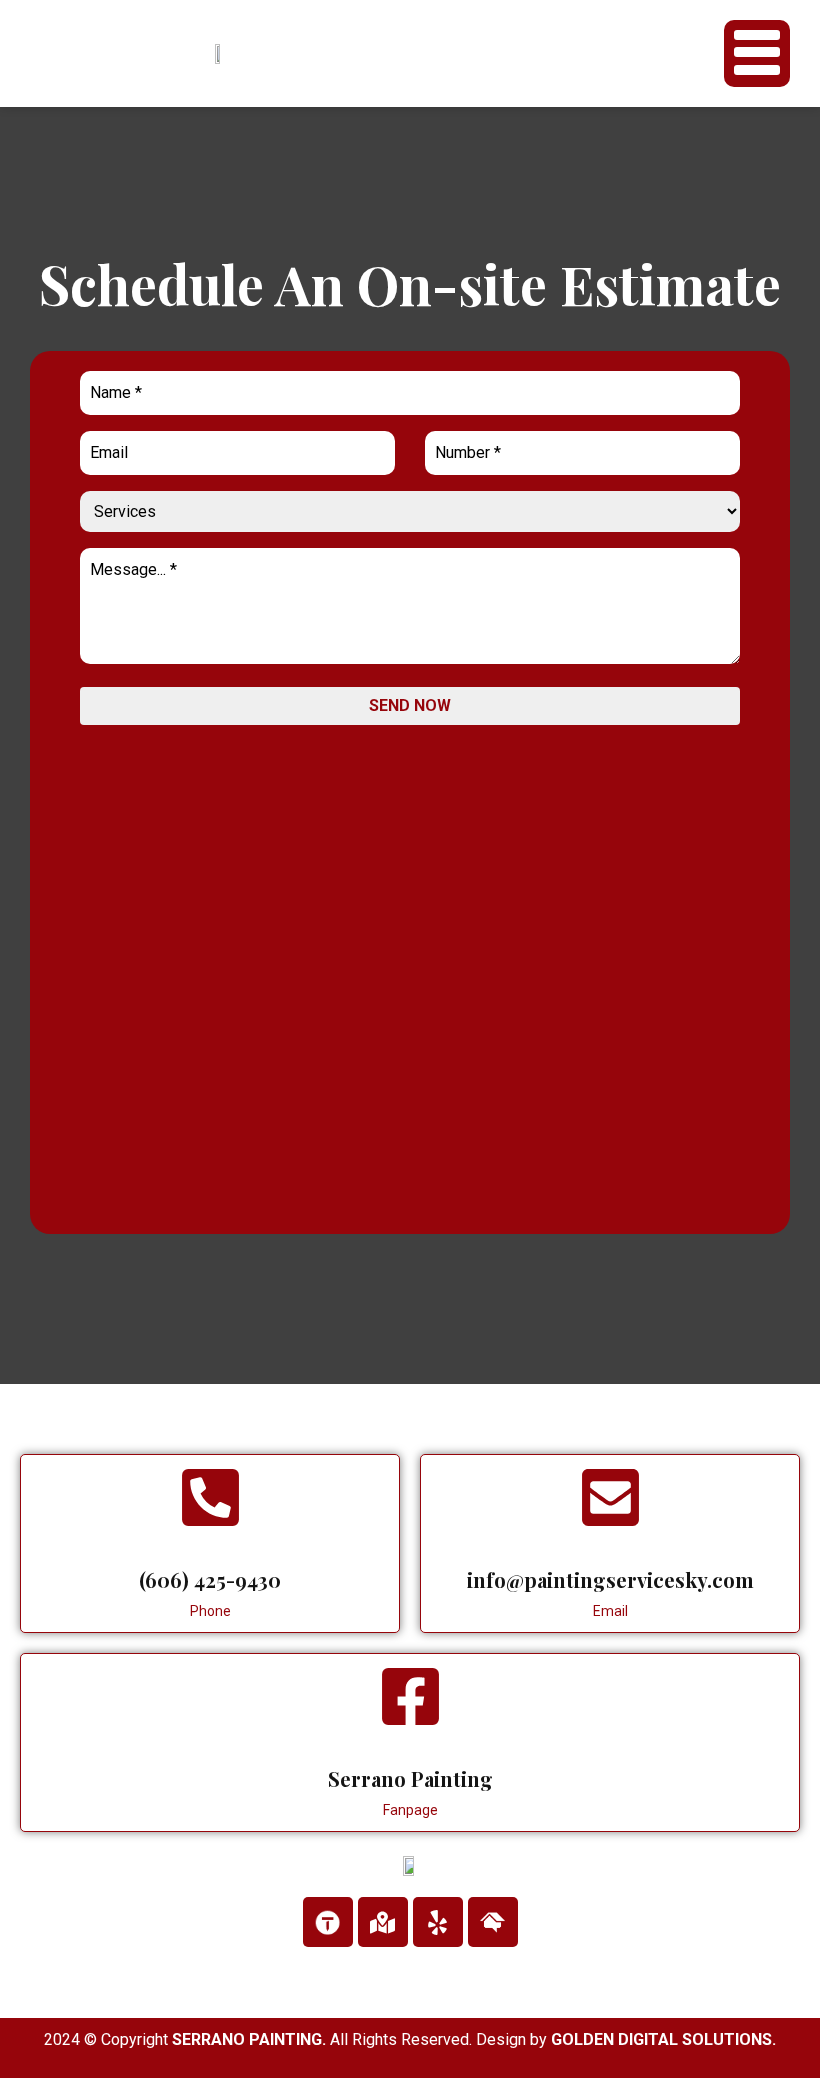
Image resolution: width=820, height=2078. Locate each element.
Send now (410, 705)
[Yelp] (438, 1922)
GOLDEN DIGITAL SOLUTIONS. (663, 2039)
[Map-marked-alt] (383, 1922)
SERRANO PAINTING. (249, 2039)
